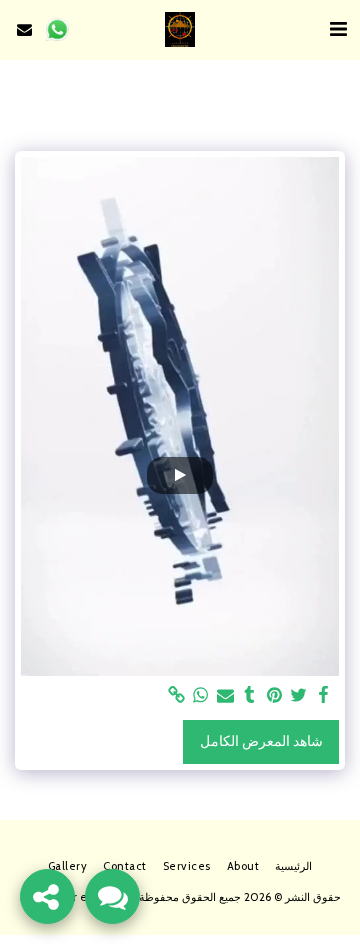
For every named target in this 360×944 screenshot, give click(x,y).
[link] (177, 695)
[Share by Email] (226, 695)
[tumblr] (250, 695)
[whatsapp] (201, 695)
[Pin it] (275, 695)
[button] (338, 29)
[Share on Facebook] (324, 695)
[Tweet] (299, 695)
